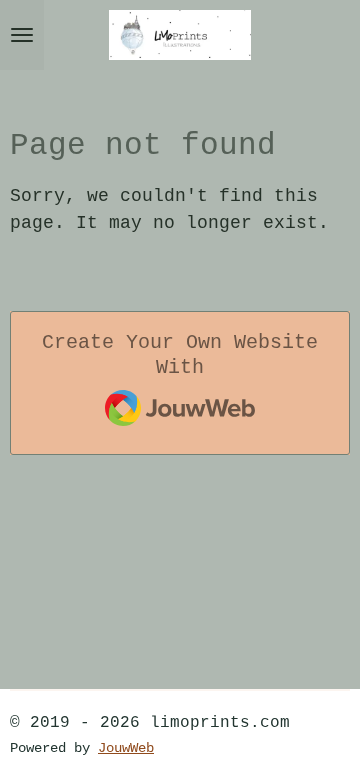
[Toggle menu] (22, 35)
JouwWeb (126, 748)
